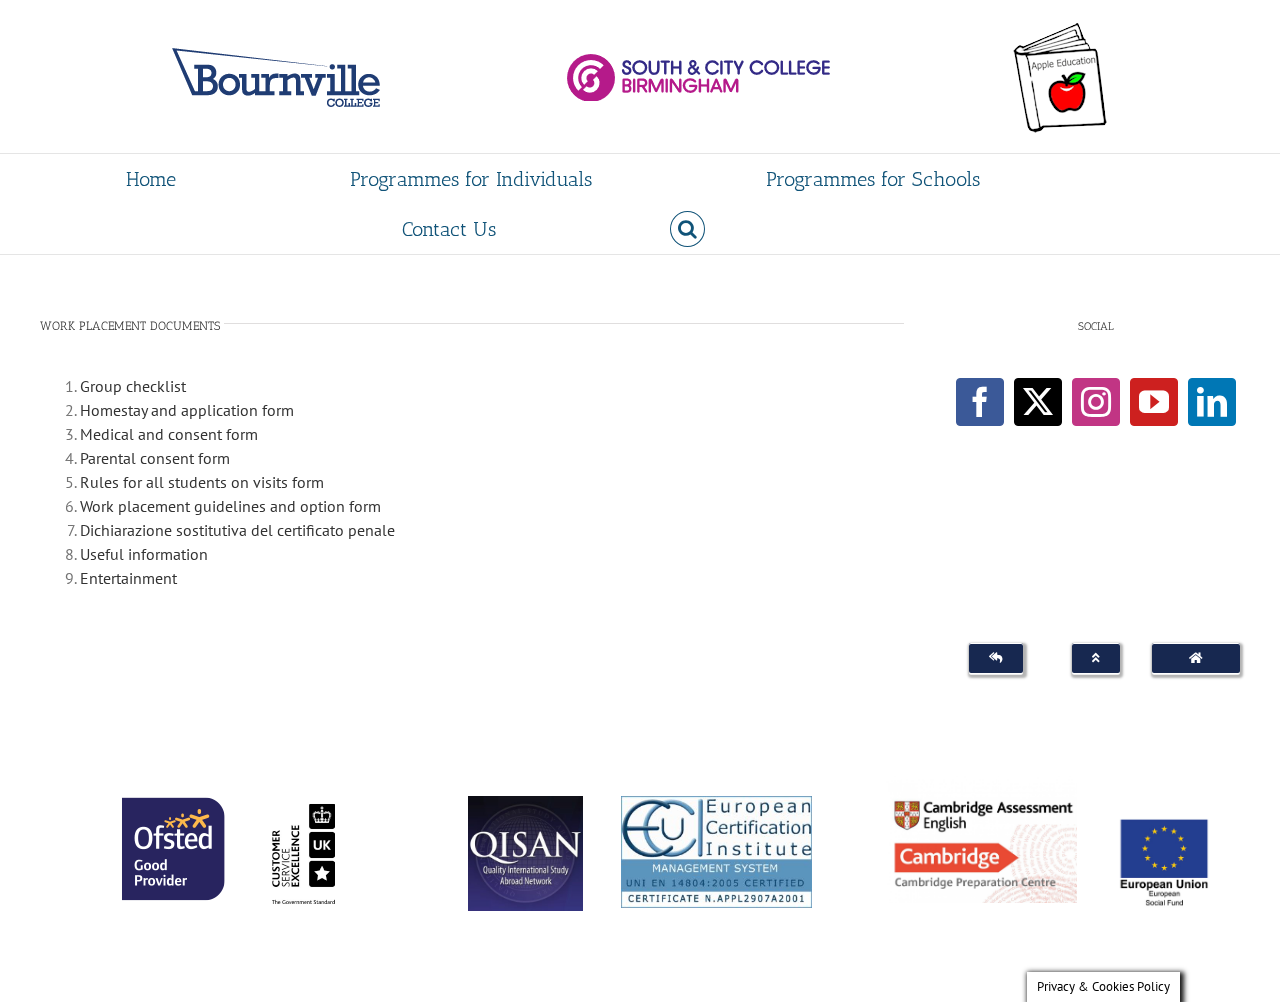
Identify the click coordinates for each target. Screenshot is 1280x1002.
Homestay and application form (187, 410)
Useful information (144, 554)
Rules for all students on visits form (202, 482)
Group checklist (133, 386)
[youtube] (1154, 402)
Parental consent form (155, 458)
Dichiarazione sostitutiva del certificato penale (237, 530)
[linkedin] (1212, 402)
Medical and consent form (169, 434)
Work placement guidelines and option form (230, 506)
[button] (687, 229)
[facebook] (980, 402)
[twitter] (1038, 402)
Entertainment (128, 578)
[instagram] (1096, 402)
